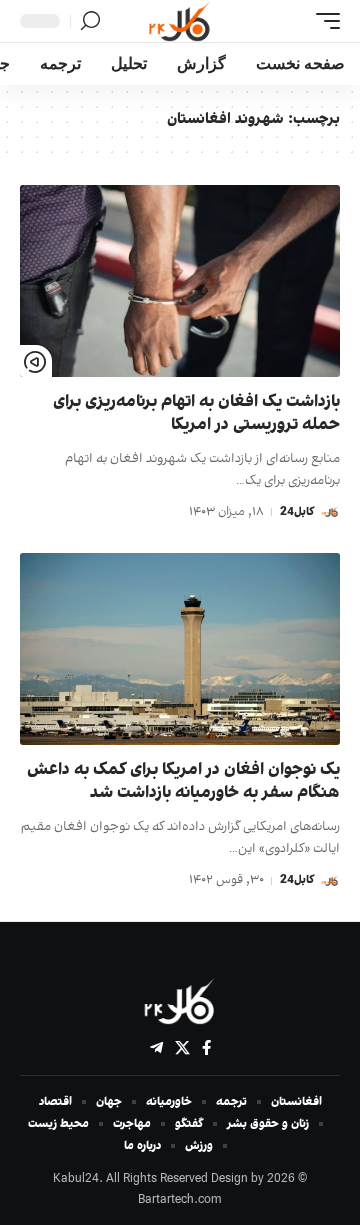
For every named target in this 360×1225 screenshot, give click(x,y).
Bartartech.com (180, 1200)
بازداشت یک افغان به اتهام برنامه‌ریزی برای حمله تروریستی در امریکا (196, 414)
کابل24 (297, 512)
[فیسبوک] (206, 1048)
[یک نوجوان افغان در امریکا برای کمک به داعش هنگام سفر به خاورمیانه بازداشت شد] (180, 649)
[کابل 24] (179, 21)
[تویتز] (182, 1048)
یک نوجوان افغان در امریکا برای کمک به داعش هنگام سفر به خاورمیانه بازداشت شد (183, 782)
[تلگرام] (156, 1048)
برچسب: (253, 119)
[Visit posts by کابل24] (330, 512)
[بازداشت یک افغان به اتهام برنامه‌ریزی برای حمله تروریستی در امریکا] (180, 281)
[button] (323, 21)
